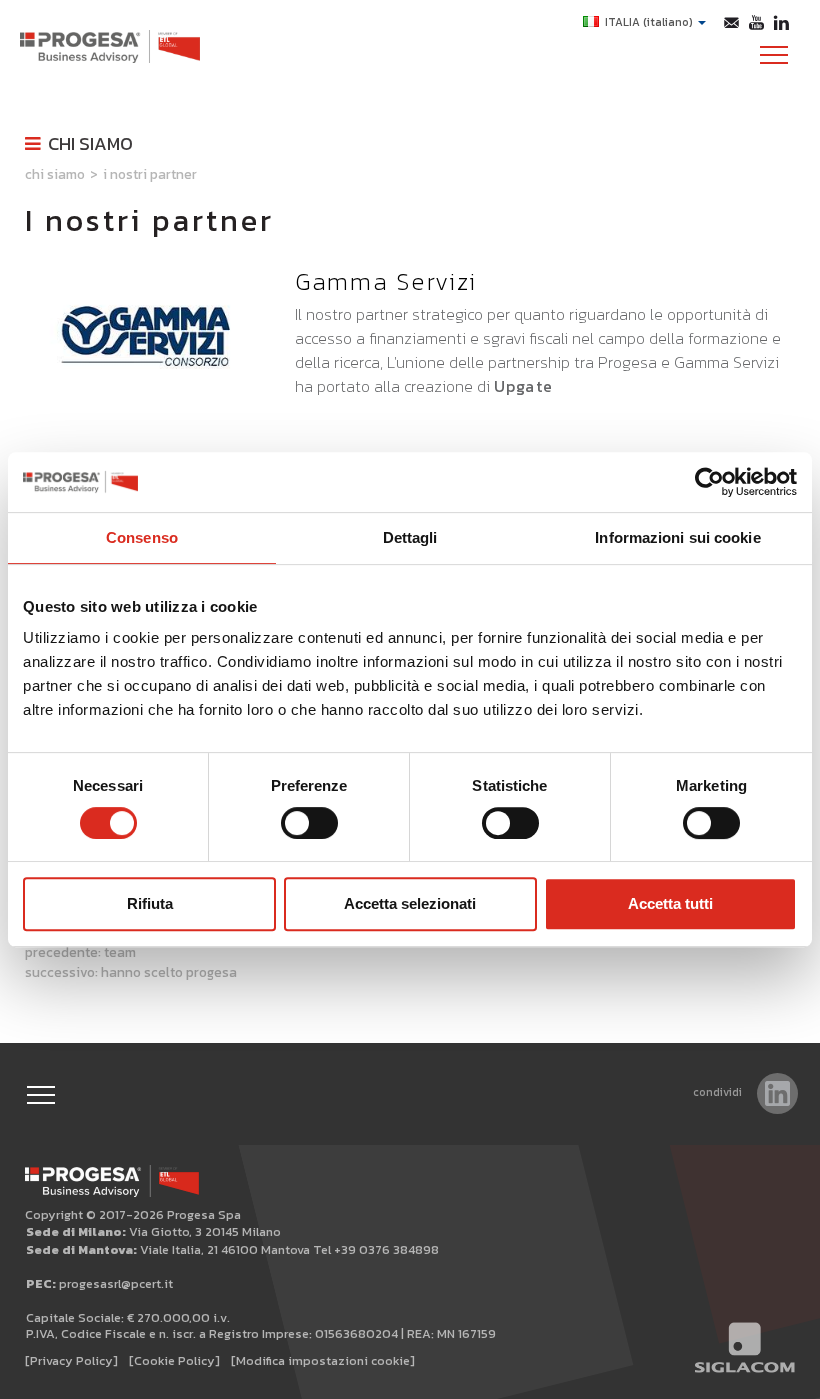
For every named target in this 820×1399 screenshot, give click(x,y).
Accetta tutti (670, 903)
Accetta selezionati (410, 903)
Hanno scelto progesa (169, 972)
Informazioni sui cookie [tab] (677, 537)
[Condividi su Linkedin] (777, 1093)
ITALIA (649, 22)
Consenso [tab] (142, 537)
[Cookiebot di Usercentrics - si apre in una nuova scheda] (709, 482)
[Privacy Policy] (71, 1360)
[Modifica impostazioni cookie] (323, 1360)
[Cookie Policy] (174, 1360)
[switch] (309, 823)
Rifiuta (150, 903)
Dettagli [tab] (410, 537)
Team (120, 952)
